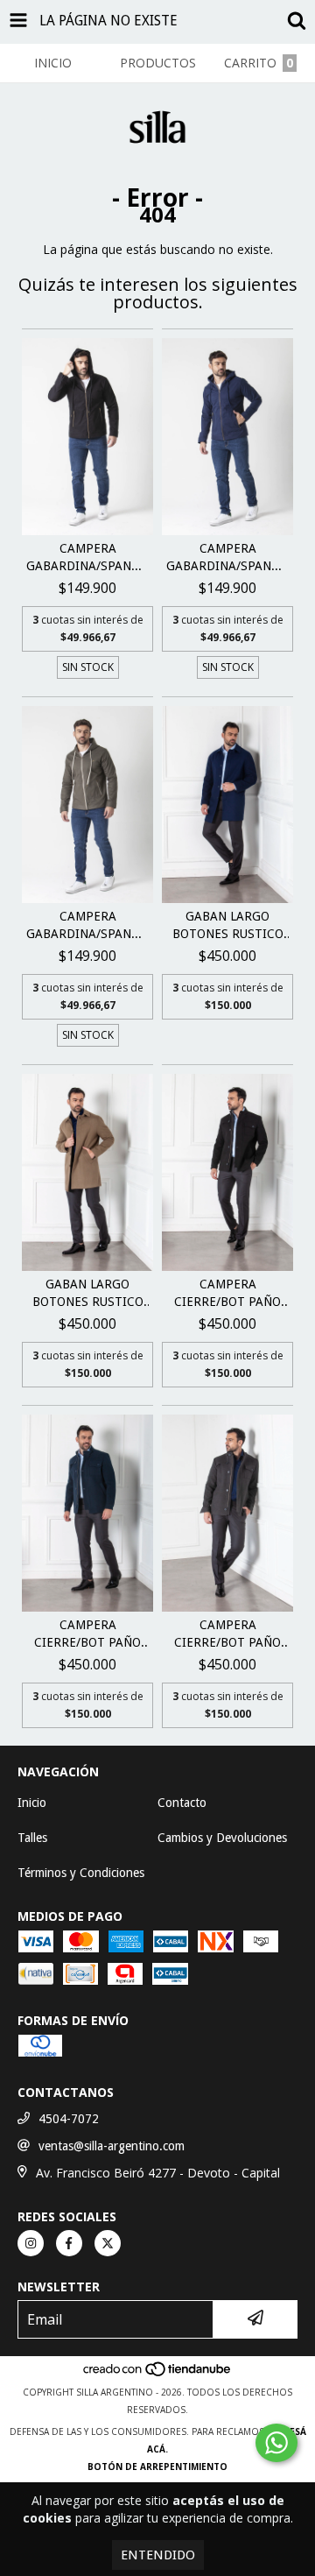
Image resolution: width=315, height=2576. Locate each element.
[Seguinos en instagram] (31, 2243)
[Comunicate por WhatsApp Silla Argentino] (276, 2443)
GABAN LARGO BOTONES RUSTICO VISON (88, 1294)
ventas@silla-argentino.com (112, 2146)
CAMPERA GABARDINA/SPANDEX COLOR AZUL (227, 558)
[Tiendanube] (158, 2375)
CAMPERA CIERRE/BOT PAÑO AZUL (87, 1634)
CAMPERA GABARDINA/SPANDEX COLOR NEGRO (87, 558)
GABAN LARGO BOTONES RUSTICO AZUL (228, 926)
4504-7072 (69, 2119)
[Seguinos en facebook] (69, 2243)
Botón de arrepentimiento (157, 2467)
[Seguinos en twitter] (108, 2243)
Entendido (158, 2555)
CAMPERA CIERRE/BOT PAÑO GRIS (227, 1634)
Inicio (32, 1803)
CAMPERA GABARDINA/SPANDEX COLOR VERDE (87, 926)
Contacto (182, 1803)
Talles (32, 1838)
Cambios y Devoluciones (222, 1838)
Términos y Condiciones (81, 1873)
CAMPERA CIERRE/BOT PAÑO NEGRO (227, 1294)
